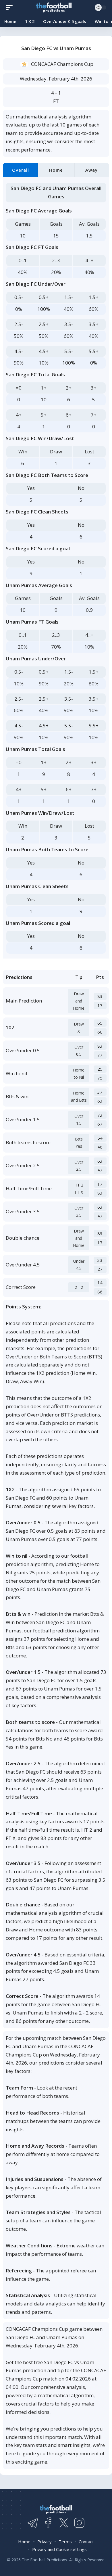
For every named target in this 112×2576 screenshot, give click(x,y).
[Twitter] (64, 2523)
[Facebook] (48, 2523)
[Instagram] (79, 2523)
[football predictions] (11, 7)
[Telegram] (33, 2523)
